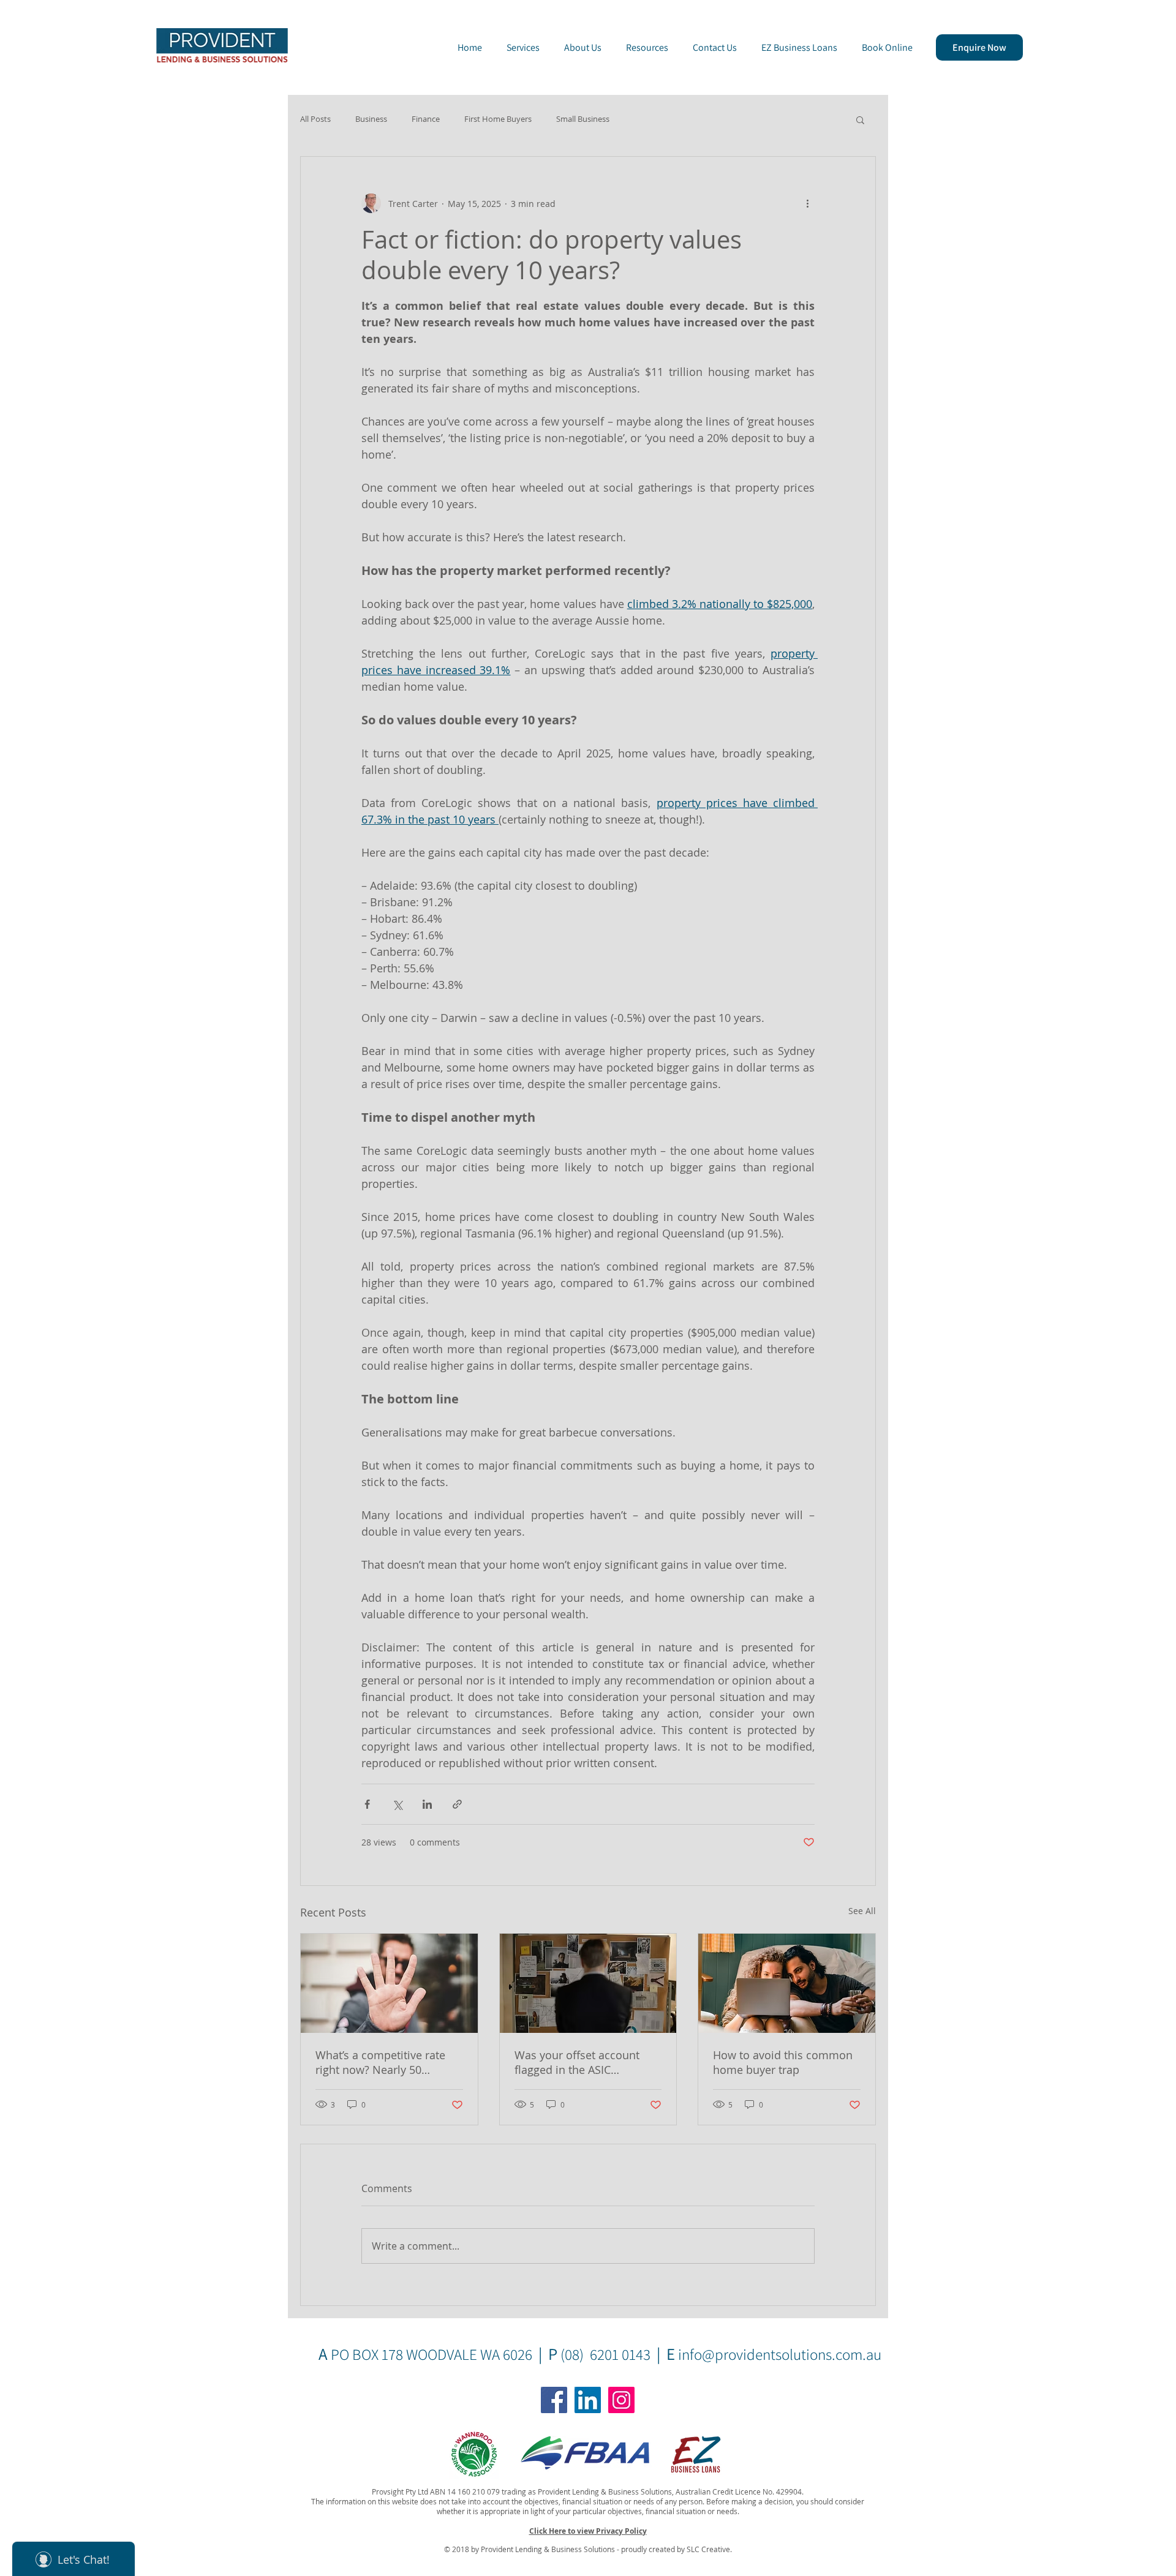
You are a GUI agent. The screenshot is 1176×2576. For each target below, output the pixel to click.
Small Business (583, 119)
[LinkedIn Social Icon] (588, 2400)
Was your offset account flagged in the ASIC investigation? (577, 2062)
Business (371, 119)
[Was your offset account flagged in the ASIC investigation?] (588, 1983)
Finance (426, 119)
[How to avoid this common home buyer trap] (787, 1983)
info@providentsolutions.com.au (780, 2354)
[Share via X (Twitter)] (397, 1804)
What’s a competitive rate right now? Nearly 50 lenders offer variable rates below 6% (385, 2062)
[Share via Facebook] (367, 1804)
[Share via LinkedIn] (427, 1804)
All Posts (315, 119)
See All (862, 1911)
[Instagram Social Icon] (621, 2400)
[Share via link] (457, 1804)
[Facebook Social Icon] (554, 2400)
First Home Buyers (498, 119)
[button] (860, 119)
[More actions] (807, 203)
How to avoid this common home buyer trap (783, 2062)
